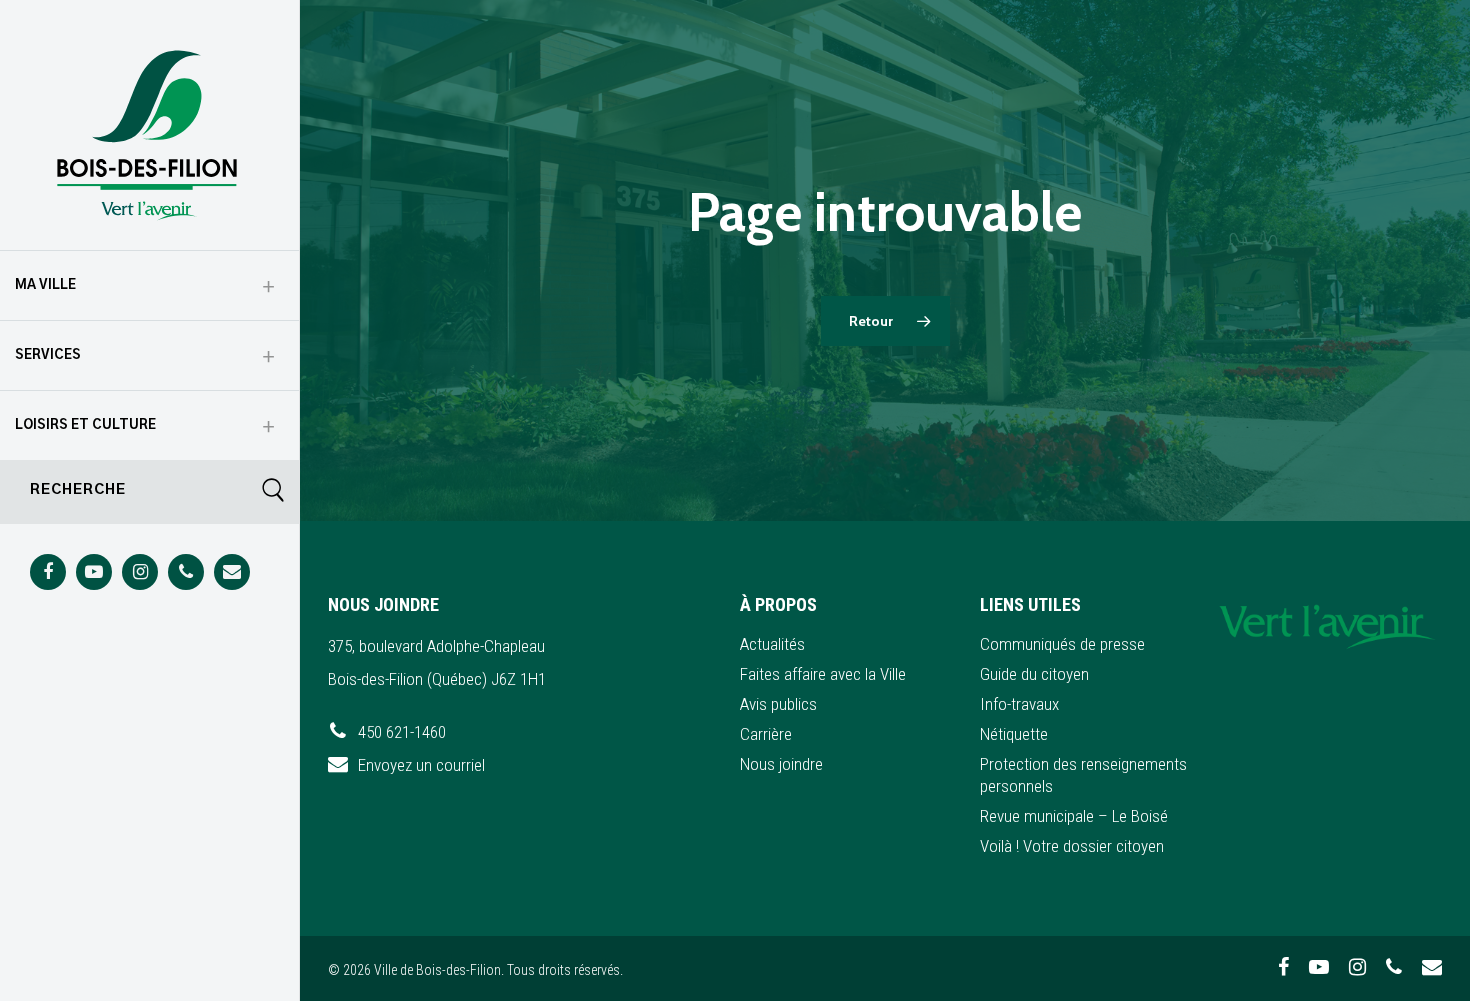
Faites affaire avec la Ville (823, 674)
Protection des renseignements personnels (1083, 775)
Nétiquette (1014, 734)
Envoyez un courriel (421, 765)
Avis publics (778, 704)
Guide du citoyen (1034, 674)
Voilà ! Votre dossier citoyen (1072, 846)
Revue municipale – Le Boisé (1074, 816)
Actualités (772, 644)
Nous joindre (781, 764)
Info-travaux (1019, 704)
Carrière (766, 734)
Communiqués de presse (1062, 644)
